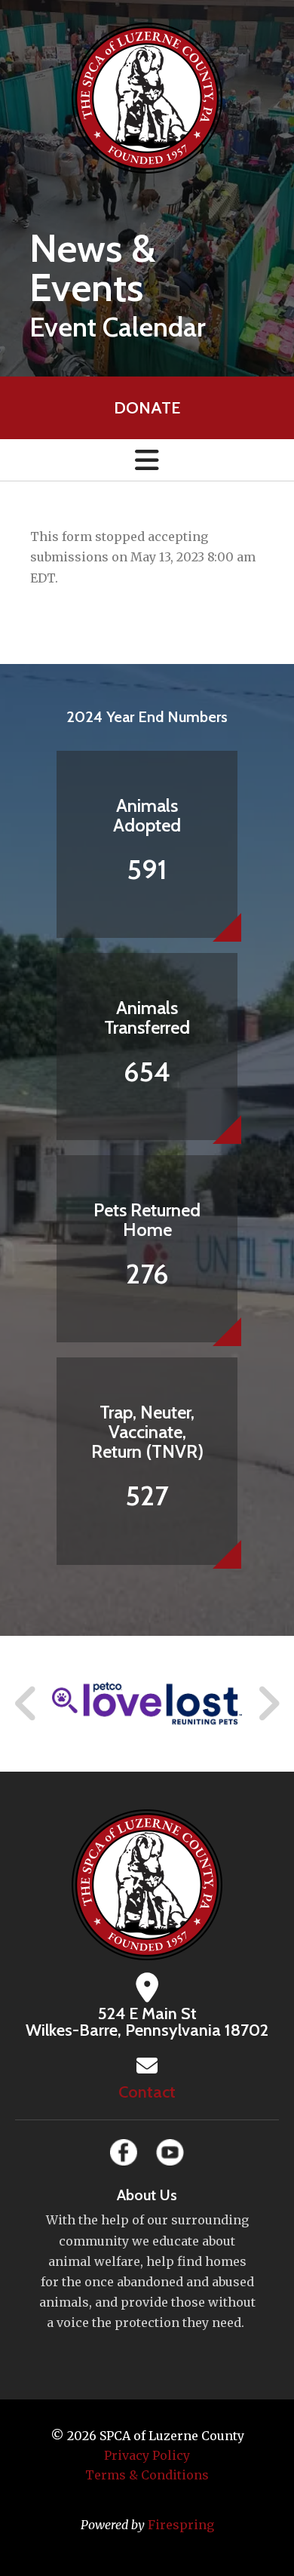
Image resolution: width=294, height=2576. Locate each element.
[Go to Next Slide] (268, 1704)
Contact (147, 2092)
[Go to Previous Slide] (26, 1704)
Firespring (181, 2525)
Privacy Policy (147, 2455)
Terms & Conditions (147, 2475)
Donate (147, 408)
